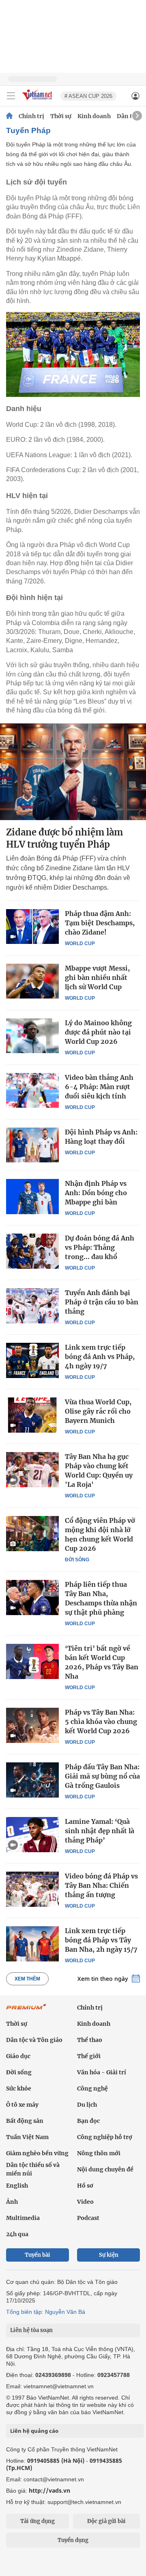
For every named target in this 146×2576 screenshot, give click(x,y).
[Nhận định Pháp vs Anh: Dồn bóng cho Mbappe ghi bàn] (32, 1196)
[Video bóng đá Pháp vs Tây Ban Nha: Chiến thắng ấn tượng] (32, 1889)
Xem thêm (27, 1979)
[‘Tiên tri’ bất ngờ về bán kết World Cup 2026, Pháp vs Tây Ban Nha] (32, 1661)
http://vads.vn (49, 2490)
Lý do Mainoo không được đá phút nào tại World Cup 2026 (98, 1032)
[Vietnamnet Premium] (26, 2011)
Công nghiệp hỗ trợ (105, 2137)
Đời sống (77, 1560)
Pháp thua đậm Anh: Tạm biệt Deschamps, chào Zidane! (100, 923)
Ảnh (12, 2202)
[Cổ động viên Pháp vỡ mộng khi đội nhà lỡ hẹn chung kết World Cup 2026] (32, 1533)
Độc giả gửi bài (106, 2521)
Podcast (88, 2218)
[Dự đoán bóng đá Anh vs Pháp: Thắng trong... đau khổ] (32, 1251)
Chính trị (31, 116)
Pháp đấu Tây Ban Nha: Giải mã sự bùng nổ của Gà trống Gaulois (102, 1776)
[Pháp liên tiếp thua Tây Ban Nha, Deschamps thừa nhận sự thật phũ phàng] (32, 1597)
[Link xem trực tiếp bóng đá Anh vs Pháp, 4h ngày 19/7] (32, 1360)
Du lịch (87, 2105)
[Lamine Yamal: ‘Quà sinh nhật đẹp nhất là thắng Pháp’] (32, 1834)
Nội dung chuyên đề (105, 2169)
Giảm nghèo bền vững (37, 2153)
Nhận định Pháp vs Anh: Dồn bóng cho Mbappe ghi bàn (96, 1193)
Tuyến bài (38, 2255)
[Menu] (11, 96)
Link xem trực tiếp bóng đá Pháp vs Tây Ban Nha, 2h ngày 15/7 (101, 1940)
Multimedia (23, 2218)
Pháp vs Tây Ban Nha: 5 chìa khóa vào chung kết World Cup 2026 (101, 1722)
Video (85, 2202)
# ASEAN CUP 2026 (88, 96)
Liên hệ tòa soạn (31, 2330)
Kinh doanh (94, 116)
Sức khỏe (19, 2088)
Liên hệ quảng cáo (34, 2431)
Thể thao (90, 2040)
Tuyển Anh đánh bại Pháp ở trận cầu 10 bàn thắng (102, 1302)
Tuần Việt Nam (27, 2137)
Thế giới (89, 2056)
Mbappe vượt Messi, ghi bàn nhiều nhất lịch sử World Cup (97, 977)
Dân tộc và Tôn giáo (34, 2040)
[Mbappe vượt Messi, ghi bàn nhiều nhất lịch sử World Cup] (32, 981)
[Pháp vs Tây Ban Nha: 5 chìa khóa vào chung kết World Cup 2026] (32, 1725)
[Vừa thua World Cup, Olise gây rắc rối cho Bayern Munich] (32, 1415)
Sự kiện (109, 2255)
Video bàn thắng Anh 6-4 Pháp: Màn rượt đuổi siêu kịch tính (99, 1087)
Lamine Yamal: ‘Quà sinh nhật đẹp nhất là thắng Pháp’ (100, 1831)
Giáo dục (18, 2056)
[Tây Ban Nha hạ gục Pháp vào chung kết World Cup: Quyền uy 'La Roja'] (32, 1469)
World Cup (80, 943)
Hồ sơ (85, 2186)
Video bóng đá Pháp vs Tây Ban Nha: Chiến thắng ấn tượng (101, 1885)
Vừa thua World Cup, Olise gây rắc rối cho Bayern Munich (98, 1411)
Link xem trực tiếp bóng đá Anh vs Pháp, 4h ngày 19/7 (100, 1357)
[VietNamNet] (9, 116)
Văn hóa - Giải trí (102, 2072)
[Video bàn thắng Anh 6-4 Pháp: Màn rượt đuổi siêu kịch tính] (32, 1090)
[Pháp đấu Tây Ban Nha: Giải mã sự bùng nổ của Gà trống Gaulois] (32, 1780)
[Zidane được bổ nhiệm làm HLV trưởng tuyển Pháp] (73, 772)
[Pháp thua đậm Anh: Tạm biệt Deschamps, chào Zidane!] (32, 927)
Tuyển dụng (73, 2540)
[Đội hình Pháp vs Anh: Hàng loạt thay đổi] (32, 1145)
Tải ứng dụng (38, 2521)
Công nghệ (92, 2088)
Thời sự (61, 116)
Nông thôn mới (99, 2153)
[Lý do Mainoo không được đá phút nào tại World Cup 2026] (32, 1036)
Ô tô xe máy (22, 2105)
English (17, 2186)
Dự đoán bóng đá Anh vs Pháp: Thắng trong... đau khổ (100, 1247)
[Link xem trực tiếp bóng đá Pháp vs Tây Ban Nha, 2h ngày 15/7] (32, 1944)
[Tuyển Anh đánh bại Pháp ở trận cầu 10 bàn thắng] (32, 1306)
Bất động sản (25, 2121)
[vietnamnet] (38, 101)
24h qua (17, 2234)
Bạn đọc (88, 2121)
